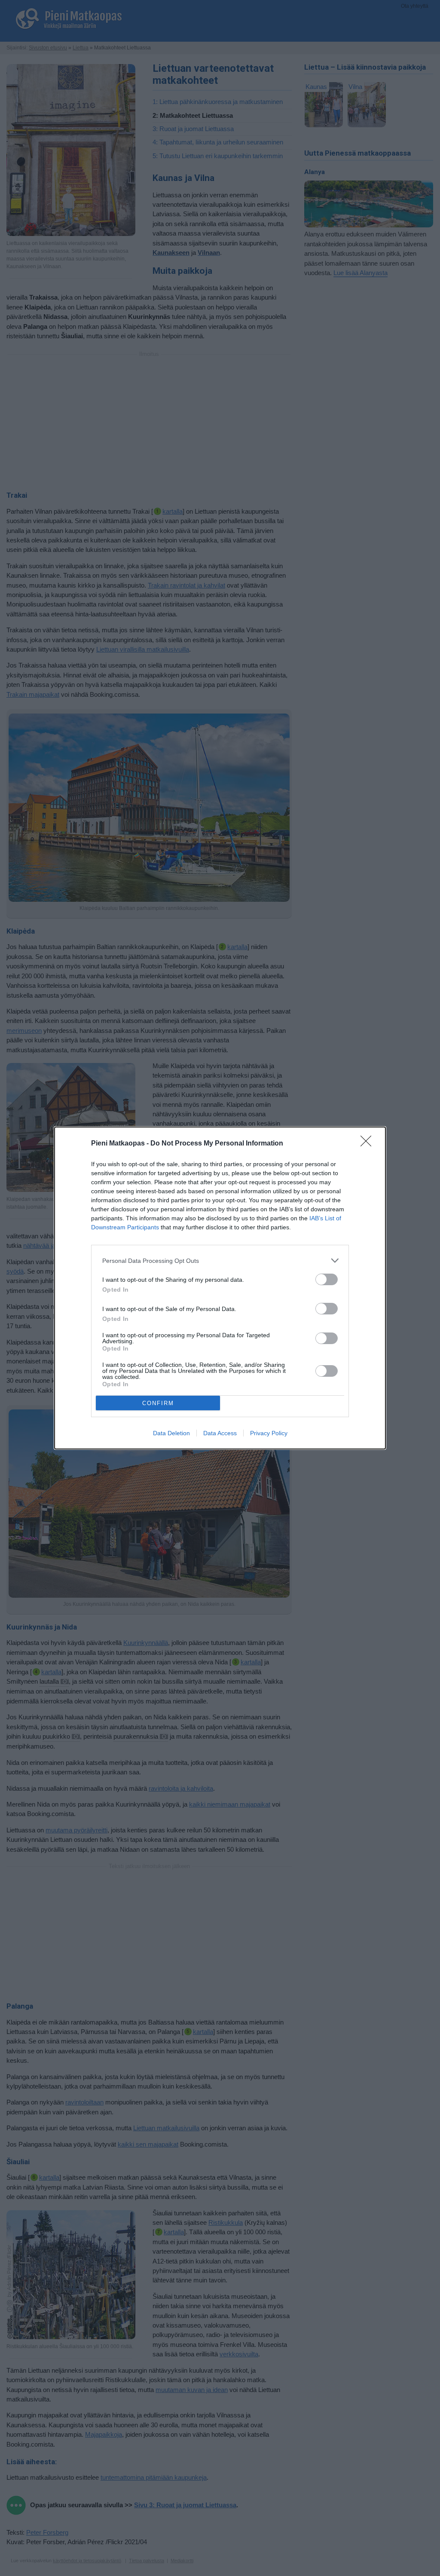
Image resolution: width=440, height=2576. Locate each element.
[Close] (369, 1144)
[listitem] (220, 1260)
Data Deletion (171, 1433)
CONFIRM (158, 1403)
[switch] (327, 1279)
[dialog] (220, 1288)
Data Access (220, 1433)
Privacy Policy (269, 1433)
